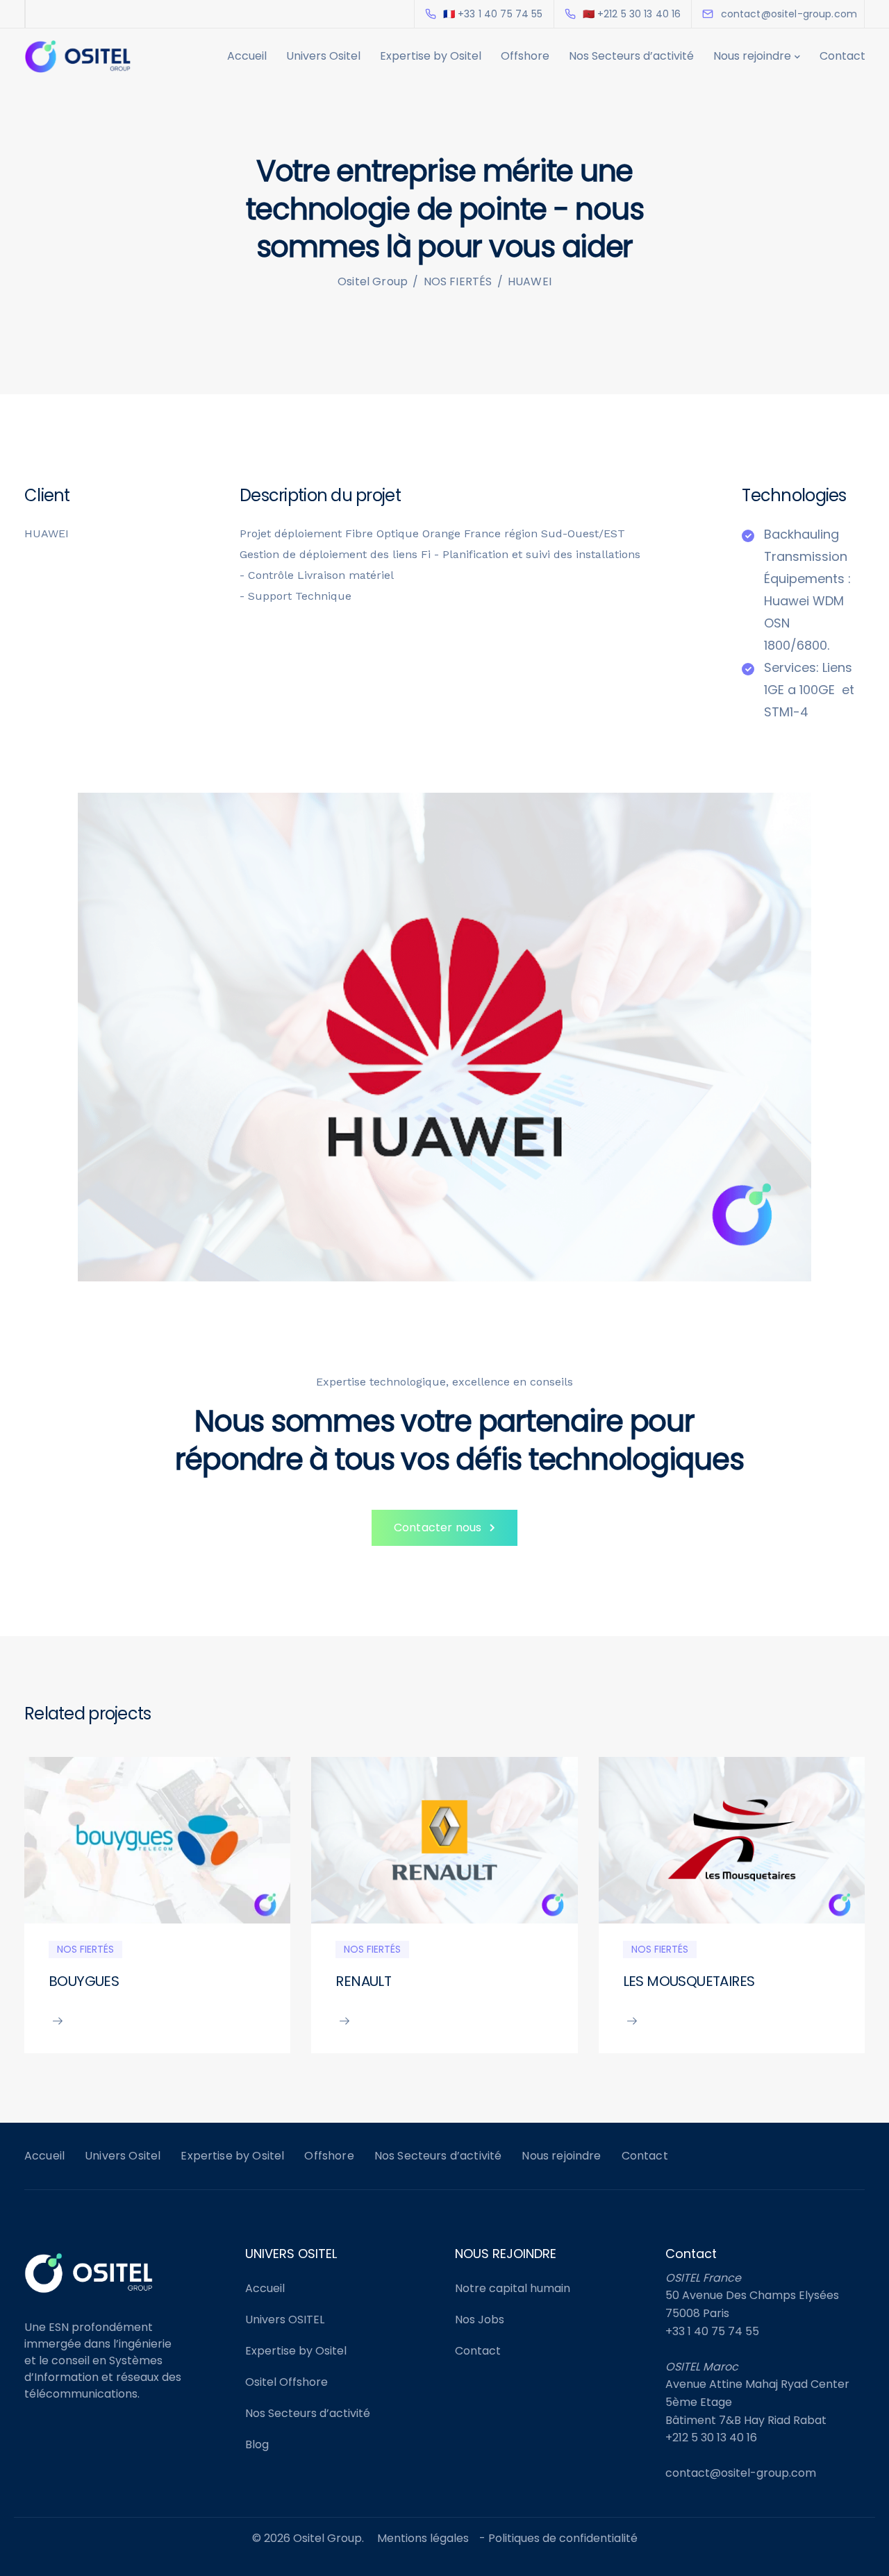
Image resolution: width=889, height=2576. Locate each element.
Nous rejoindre (752, 56)
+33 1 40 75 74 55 (712, 2331)
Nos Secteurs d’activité (631, 56)
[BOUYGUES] (157, 1840)
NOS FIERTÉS (85, 1949)
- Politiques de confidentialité (558, 2538)
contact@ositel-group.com (741, 2473)
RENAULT (363, 1981)
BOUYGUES (84, 1981)
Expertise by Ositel (431, 56)
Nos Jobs (480, 2320)
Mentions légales (423, 2538)
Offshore (525, 56)
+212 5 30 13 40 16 (711, 2438)
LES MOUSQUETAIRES (689, 1981)
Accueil (247, 56)
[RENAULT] (444, 1840)
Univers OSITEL (285, 2320)
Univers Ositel (323, 56)
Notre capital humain (513, 2288)
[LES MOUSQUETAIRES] (732, 1840)
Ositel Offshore (286, 2382)
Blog (257, 2444)
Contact (842, 56)
